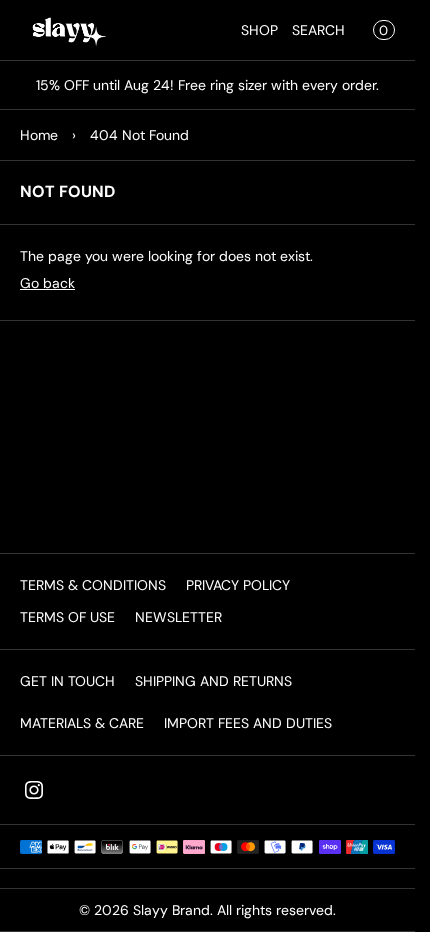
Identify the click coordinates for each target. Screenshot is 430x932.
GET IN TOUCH (67, 681)
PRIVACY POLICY (238, 585)
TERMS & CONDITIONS (93, 585)
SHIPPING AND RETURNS (213, 681)
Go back (47, 283)
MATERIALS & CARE (82, 723)
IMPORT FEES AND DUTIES (248, 723)
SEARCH (318, 30)
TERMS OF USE (67, 617)
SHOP (259, 30)
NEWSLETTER (178, 617)
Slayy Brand (171, 910)
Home (39, 135)
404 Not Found (139, 135)
